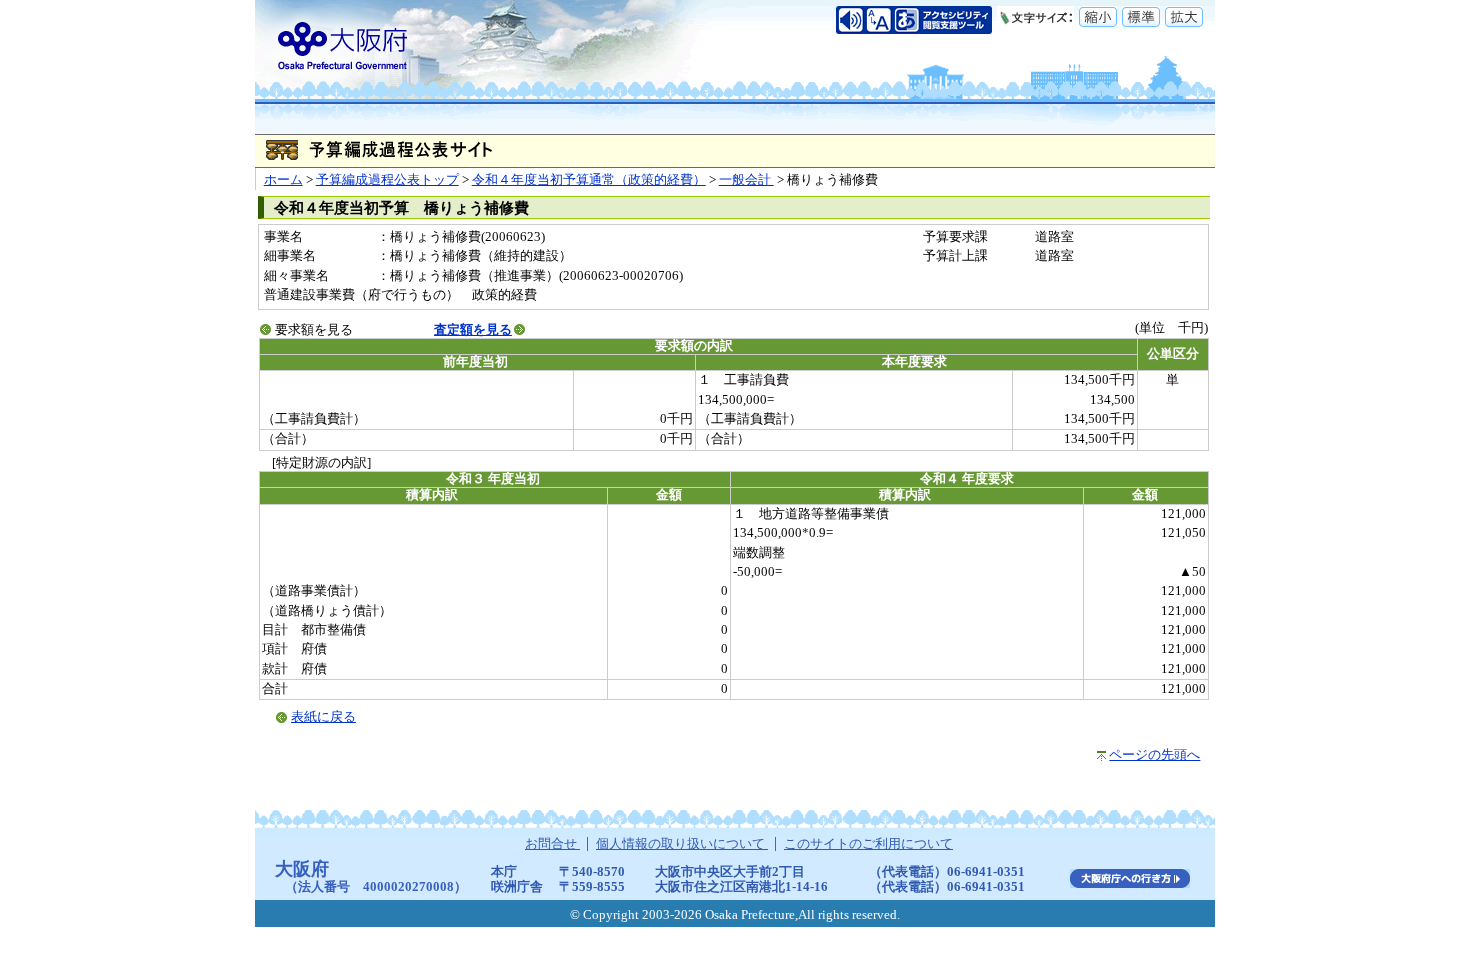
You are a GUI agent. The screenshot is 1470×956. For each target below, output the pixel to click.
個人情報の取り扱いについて (682, 844)
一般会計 (746, 180)
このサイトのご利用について (868, 844)
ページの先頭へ (1154, 755)
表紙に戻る (323, 717)
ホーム (283, 180)
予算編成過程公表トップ (387, 180)
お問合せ (552, 844)
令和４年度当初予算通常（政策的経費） (589, 180)
